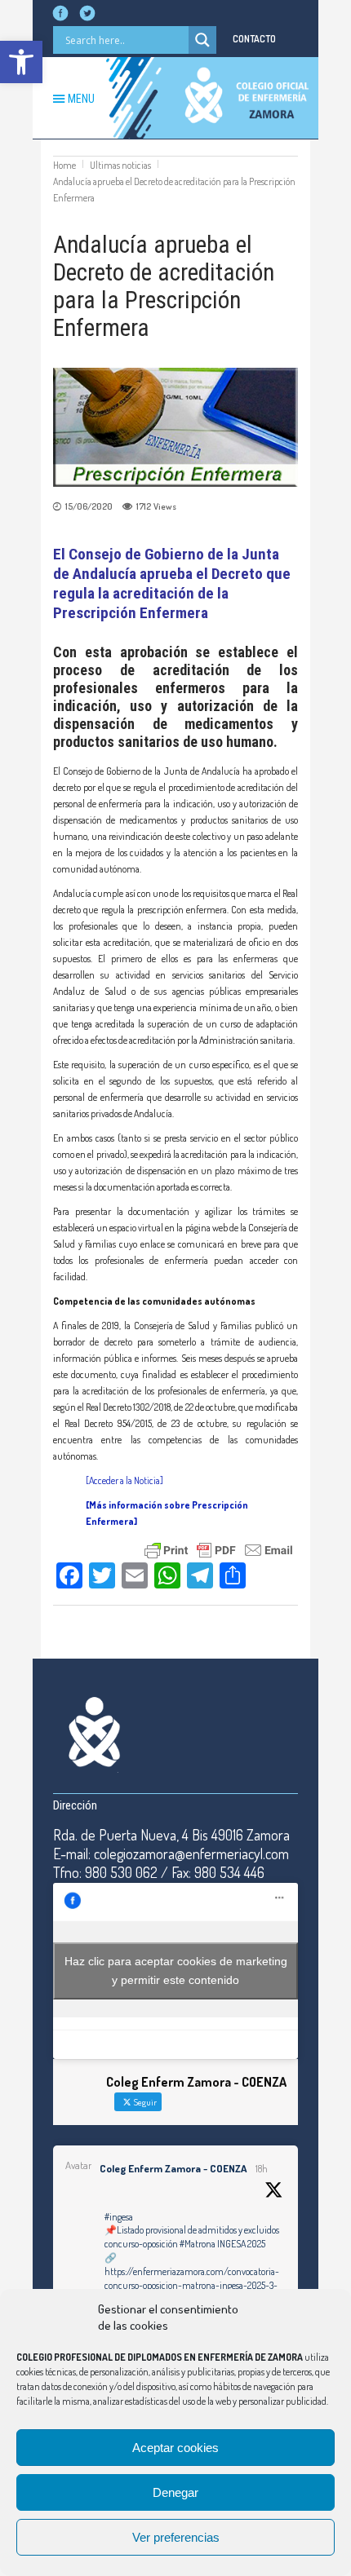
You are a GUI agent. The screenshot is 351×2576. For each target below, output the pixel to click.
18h (262, 2169)
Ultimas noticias (120, 165)
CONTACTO (254, 39)
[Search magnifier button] (202, 40)
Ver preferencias (176, 2537)
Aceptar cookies (175, 2448)
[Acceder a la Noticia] (124, 1480)
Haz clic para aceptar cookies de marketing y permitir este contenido (176, 1971)
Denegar (175, 2492)
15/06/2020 (89, 506)
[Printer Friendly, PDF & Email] (219, 1549)
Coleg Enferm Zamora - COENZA (173, 2168)
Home (64, 165)
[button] (21, 62)
